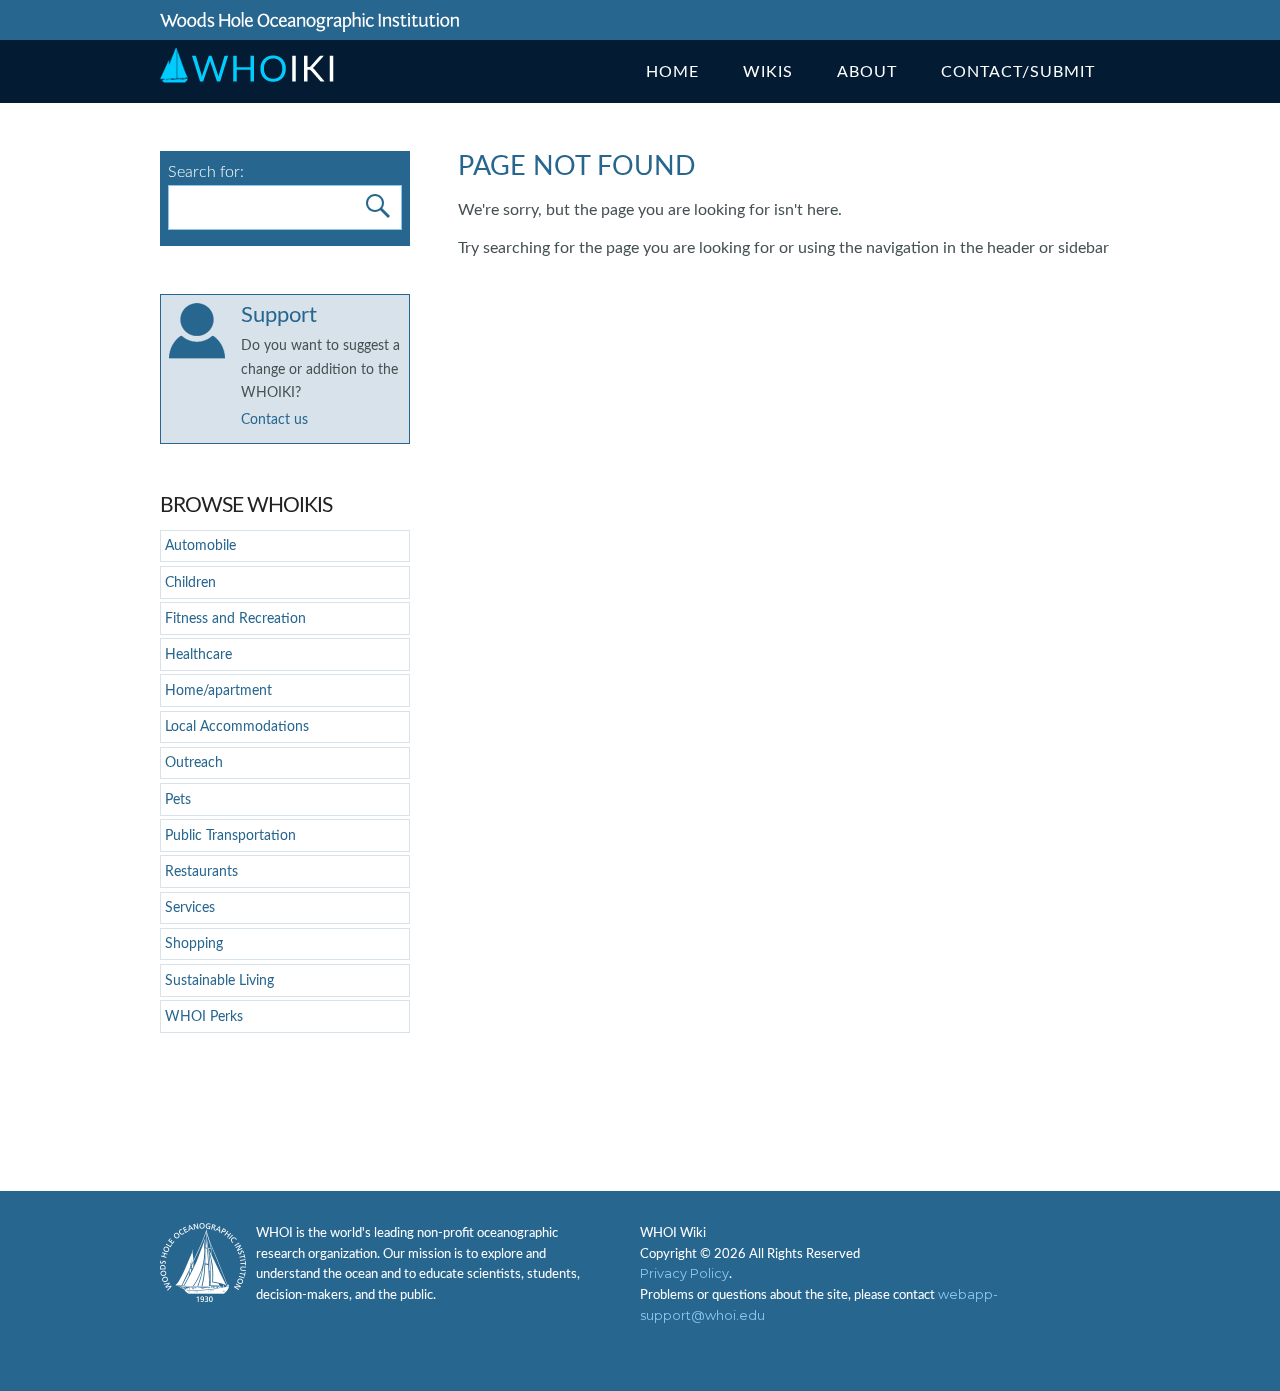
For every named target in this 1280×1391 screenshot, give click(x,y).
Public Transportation (230, 835)
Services (190, 907)
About (867, 72)
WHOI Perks (204, 1016)
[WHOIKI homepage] (247, 78)
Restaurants (201, 871)
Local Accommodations (237, 726)
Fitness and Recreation (235, 618)
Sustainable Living (219, 980)
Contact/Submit (1018, 72)
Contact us (274, 419)
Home (672, 72)
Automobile (200, 545)
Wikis (768, 72)
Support (279, 315)
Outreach (194, 762)
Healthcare (198, 654)
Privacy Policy (684, 1273)
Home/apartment (218, 690)
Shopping (194, 943)
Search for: (206, 172)
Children (190, 582)
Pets (178, 799)
